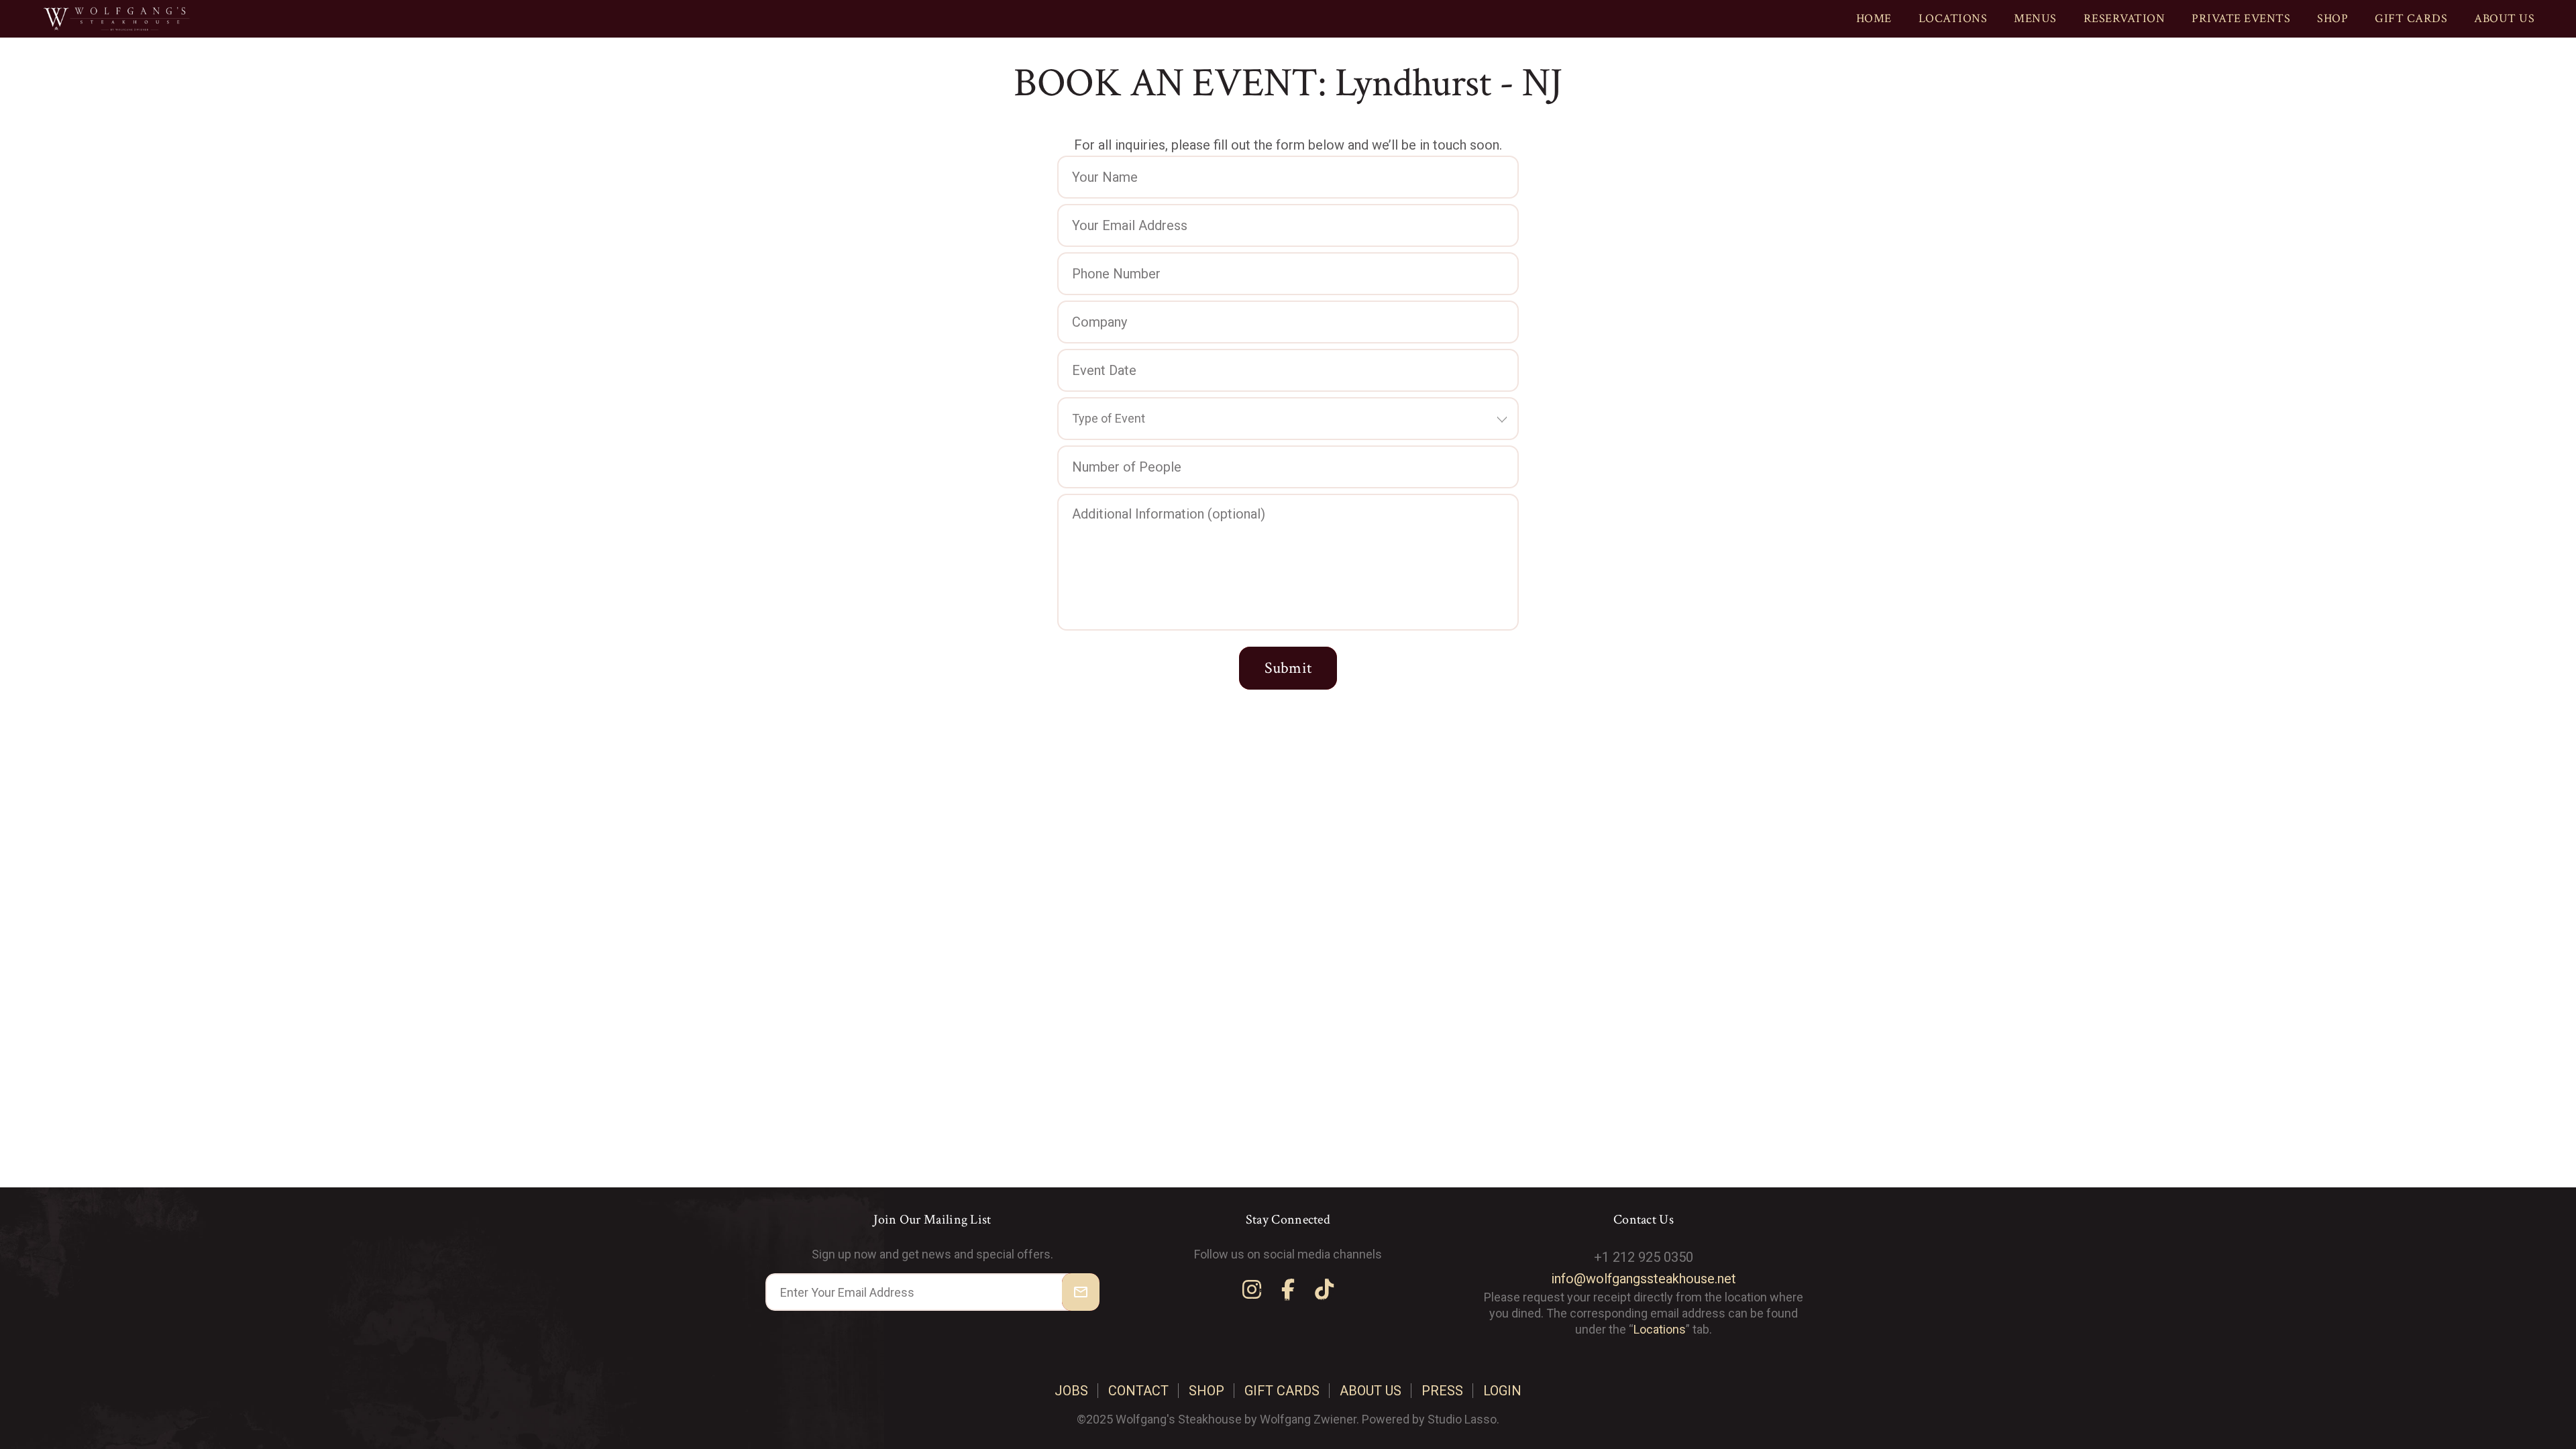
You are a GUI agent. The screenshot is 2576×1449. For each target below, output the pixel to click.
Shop (2332, 18)
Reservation (2125, 18)
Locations (1953, 18)
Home (1874, 18)
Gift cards (2411, 18)
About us (2504, 18)
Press (1442, 1391)
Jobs (1071, 1391)
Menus (2035, 18)
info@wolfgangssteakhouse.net (1644, 1279)
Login (1502, 1391)
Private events (2241, 18)
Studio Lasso (1462, 1419)
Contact (1138, 1391)
